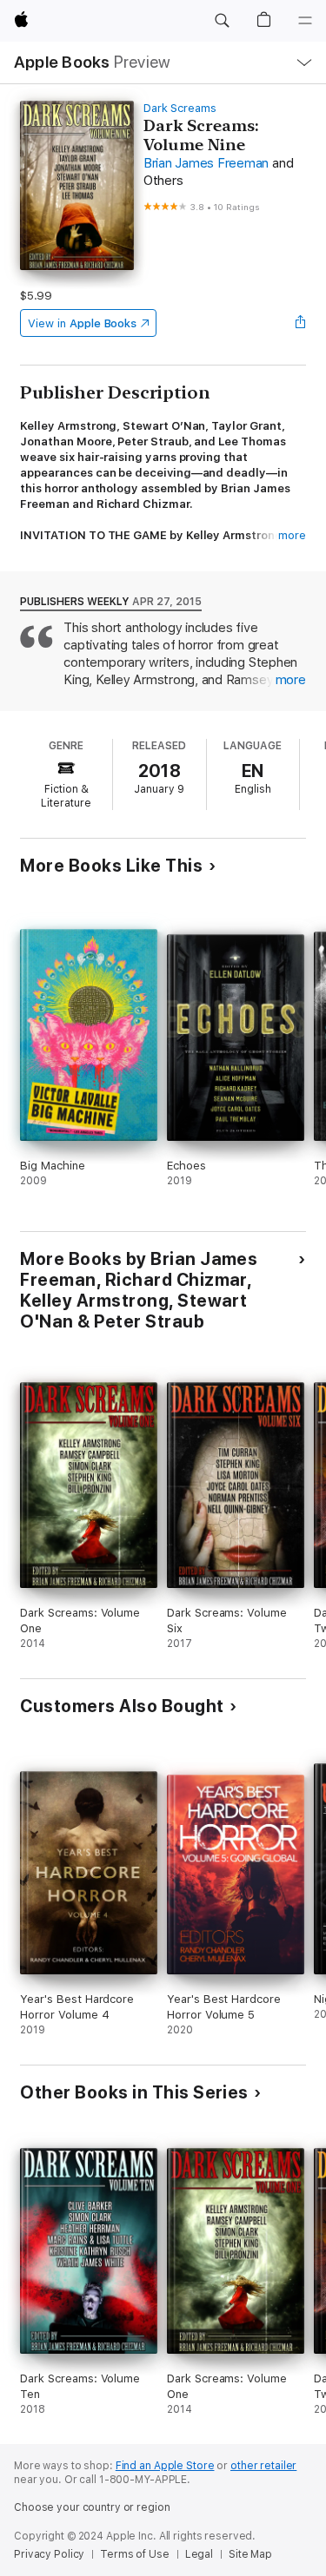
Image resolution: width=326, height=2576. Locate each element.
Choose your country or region (92, 2507)
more (292, 535)
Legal (199, 2554)
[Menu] (305, 21)
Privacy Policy (49, 2554)
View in (82, 323)
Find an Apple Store (165, 2466)
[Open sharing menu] (301, 323)
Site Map (250, 2554)
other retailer (263, 2466)
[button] (222, 21)
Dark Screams (180, 108)
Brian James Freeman (206, 163)
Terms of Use (135, 2554)
